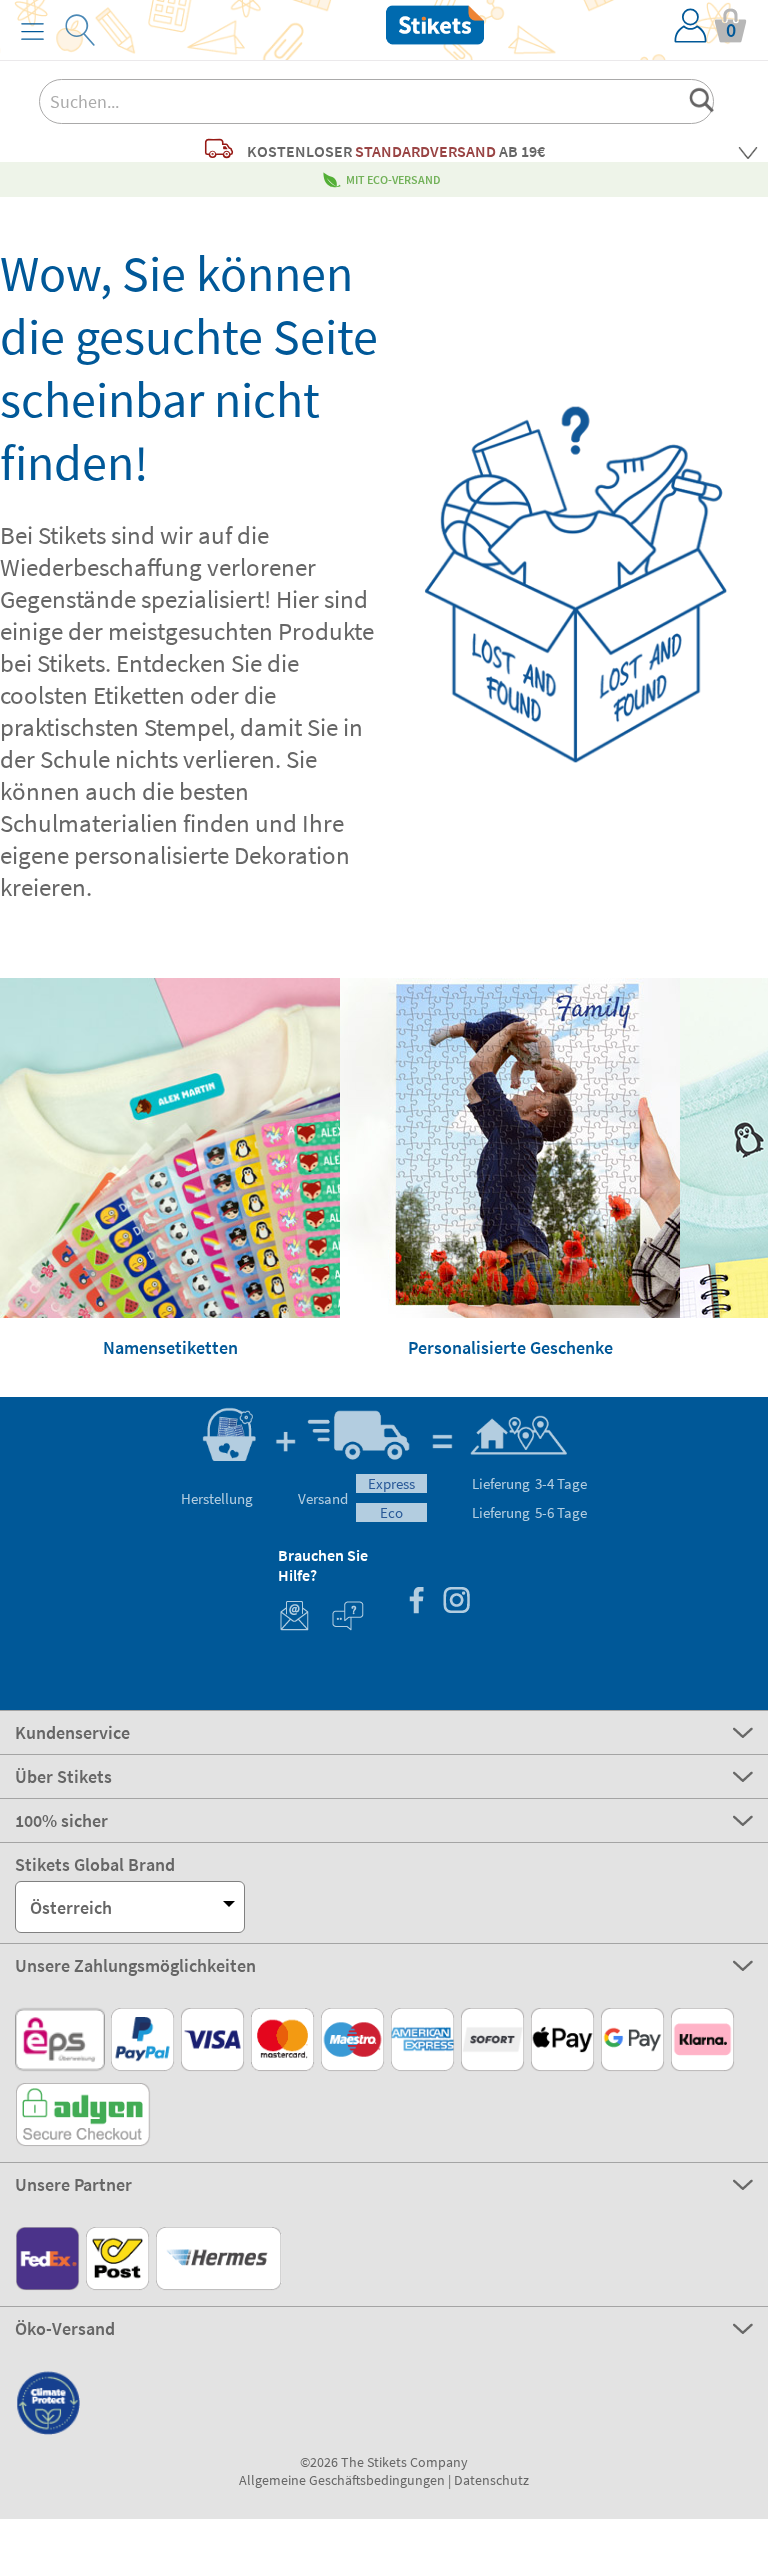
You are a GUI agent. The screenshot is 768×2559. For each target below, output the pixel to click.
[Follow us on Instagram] (456, 1602)
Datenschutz (491, 2480)
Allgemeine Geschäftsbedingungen (342, 2480)
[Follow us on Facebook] (416, 1602)
